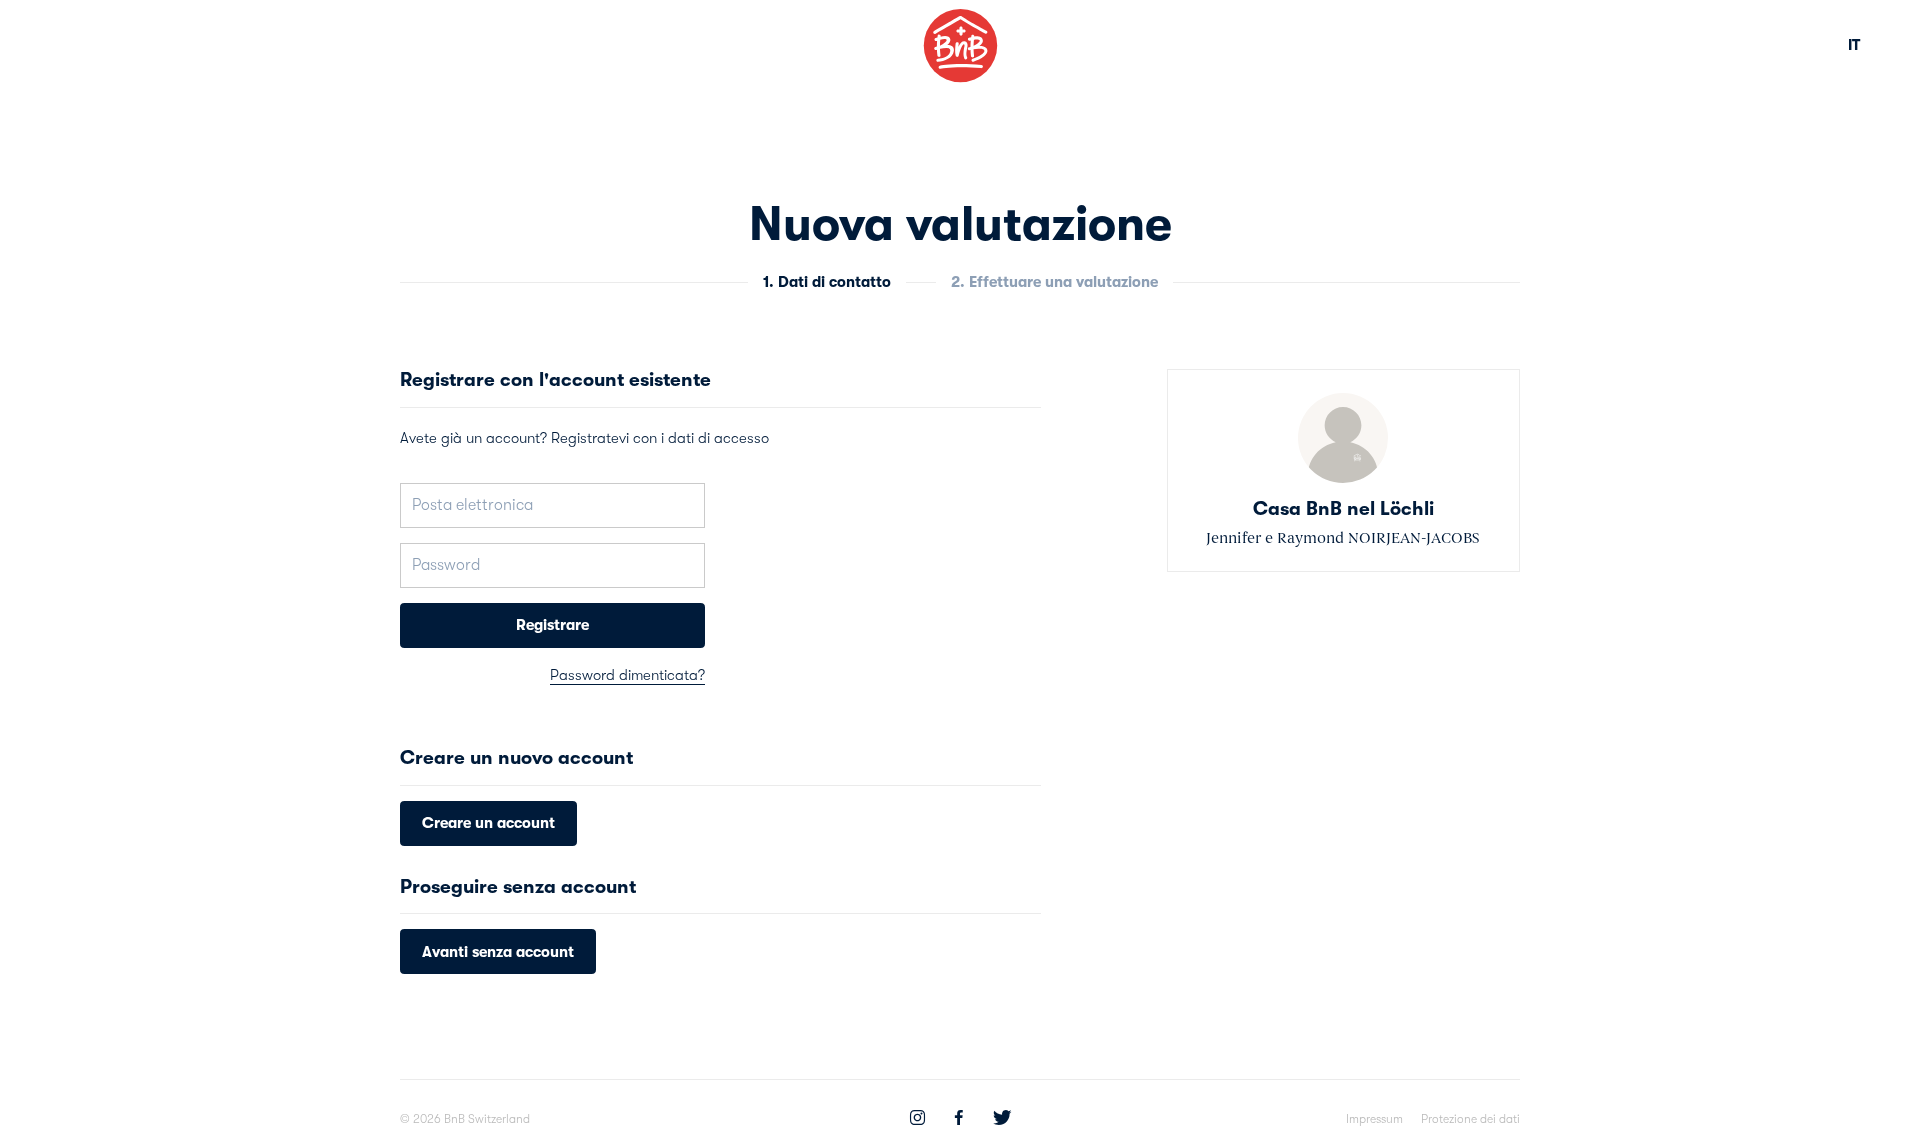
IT (1854, 45)
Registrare (552, 625)
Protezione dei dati (1470, 1119)
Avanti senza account (498, 952)
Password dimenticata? (627, 675)
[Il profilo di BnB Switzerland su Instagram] (917, 1120)
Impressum (1374, 1119)
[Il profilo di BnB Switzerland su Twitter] (1002, 1120)
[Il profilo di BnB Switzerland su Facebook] (959, 1120)
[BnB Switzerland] (960, 45)
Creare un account (488, 823)
